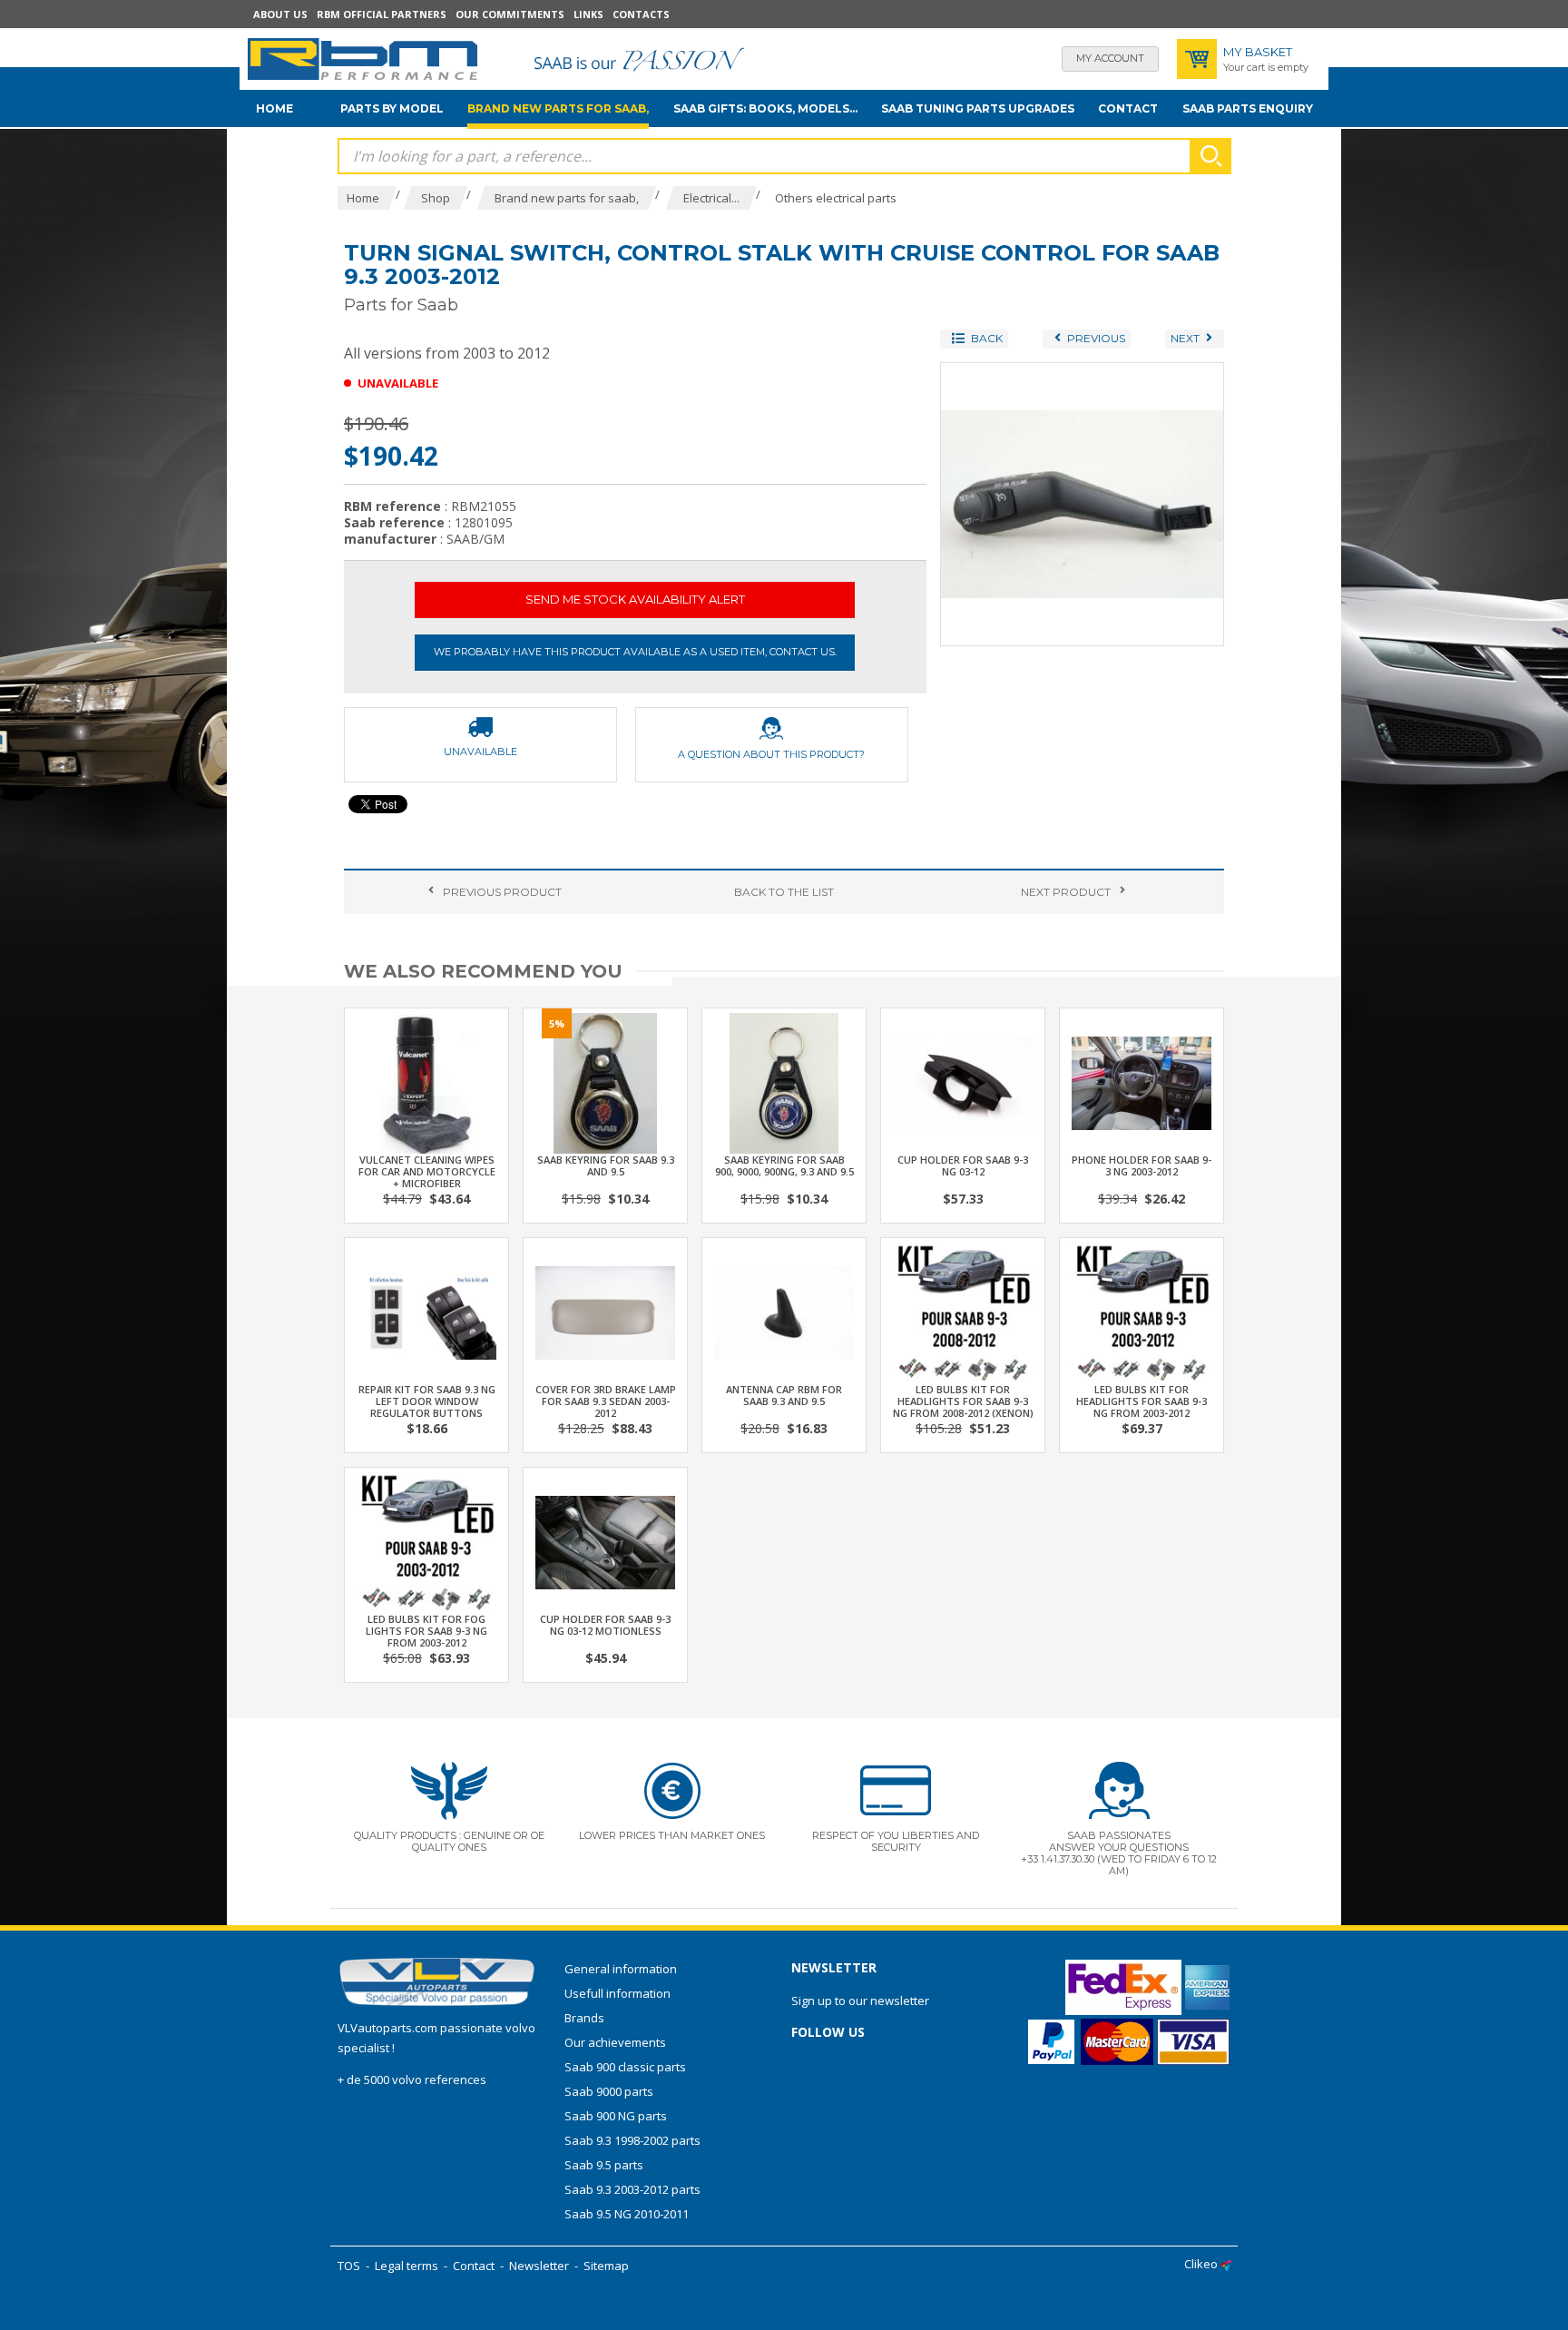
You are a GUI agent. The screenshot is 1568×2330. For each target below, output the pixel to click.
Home (274, 108)
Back (784, 892)
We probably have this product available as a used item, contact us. (635, 652)
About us (280, 14)
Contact (1128, 108)
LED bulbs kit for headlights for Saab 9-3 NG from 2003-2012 (1142, 1401)
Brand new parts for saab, (558, 108)
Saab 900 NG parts (616, 2116)
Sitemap (606, 2266)
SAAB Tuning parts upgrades (978, 108)
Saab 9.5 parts (604, 2165)
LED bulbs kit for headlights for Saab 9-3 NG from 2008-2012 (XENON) (963, 1401)
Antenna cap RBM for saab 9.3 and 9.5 (784, 1395)
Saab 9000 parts (609, 2091)
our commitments (510, 14)
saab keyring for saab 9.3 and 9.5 (606, 1165)
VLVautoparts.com (387, 2028)
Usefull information (617, 1993)
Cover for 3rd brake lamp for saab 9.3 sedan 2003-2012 (606, 1401)
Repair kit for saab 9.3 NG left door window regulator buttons (427, 1401)
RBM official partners (382, 14)
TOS (349, 2266)
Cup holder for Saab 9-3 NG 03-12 (963, 1165)
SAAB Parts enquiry (1248, 108)
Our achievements (615, 2042)
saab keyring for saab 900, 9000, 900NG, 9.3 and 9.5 (784, 1165)
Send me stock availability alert (635, 599)
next (1066, 892)
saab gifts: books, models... (765, 108)
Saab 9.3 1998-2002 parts (632, 2140)
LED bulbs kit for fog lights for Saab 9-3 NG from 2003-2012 (426, 1631)
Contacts (641, 14)
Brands (584, 2018)
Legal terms (407, 2266)
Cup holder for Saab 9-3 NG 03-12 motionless (605, 1625)
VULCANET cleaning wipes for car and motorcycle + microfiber (427, 1171)
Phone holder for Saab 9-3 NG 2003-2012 (1142, 1165)
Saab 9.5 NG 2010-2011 (627, 2214)
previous (502, 892)
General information (621, 1969)
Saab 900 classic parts (625, 2067)
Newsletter (539, 2266)
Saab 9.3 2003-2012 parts (632, 2189)
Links (588, 14)
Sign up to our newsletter (860, 2001)
